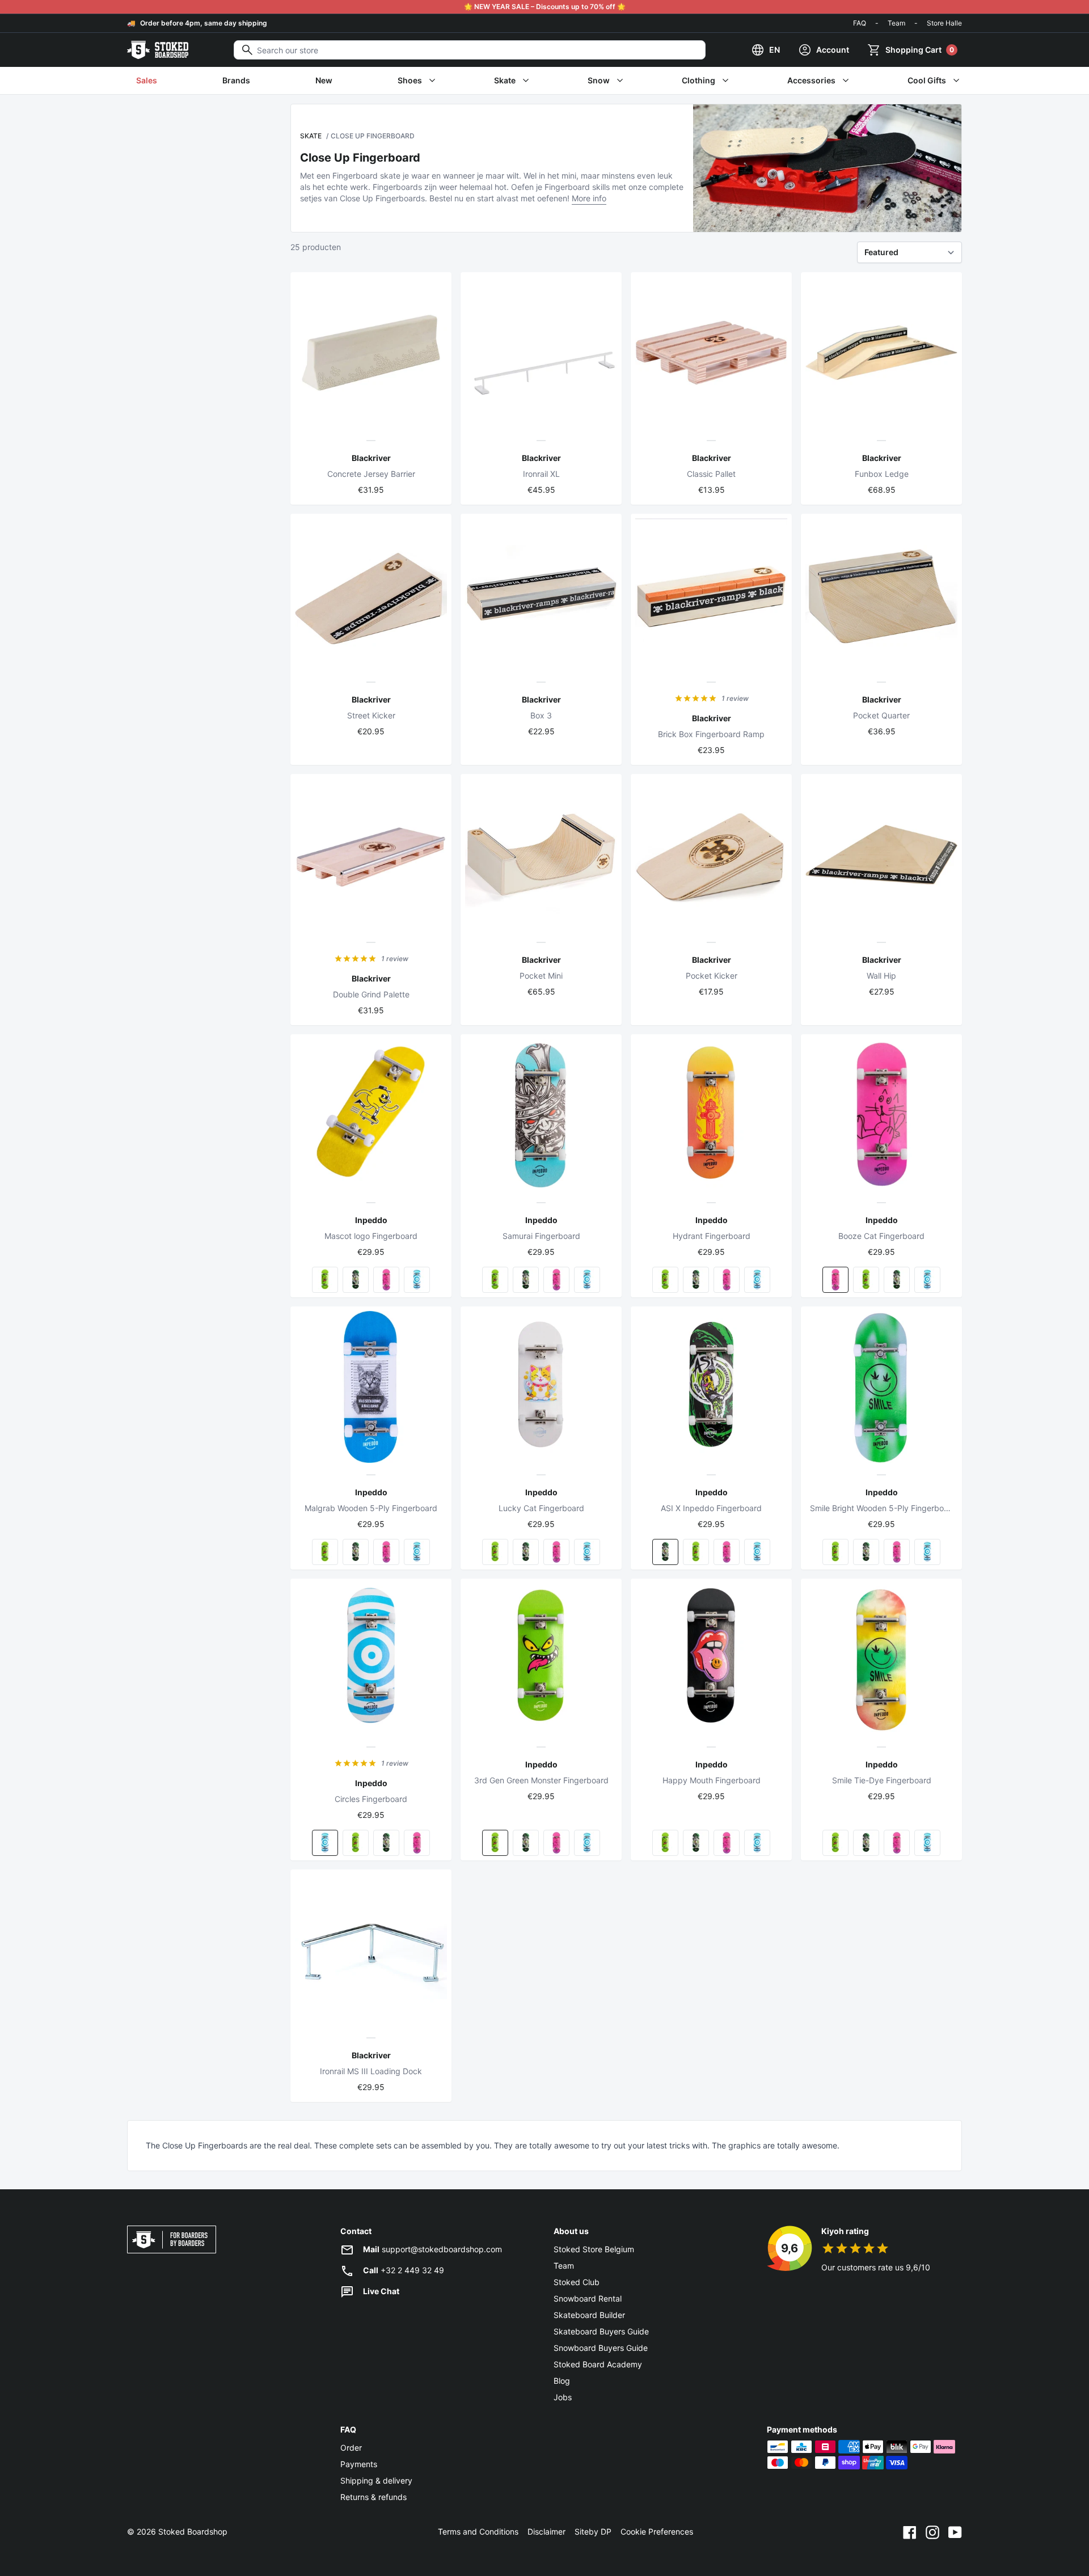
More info (589, 198)
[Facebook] (910, 2532)
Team (896, 23)
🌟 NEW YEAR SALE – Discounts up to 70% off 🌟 (545, 7)
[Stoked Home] (158, 50)
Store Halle (944, 23)
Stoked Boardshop (193, 2531)
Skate (311, 136)
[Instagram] (932, 2532)
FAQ (860, 23)
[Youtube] (955, 2532)
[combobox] (470, 50)
